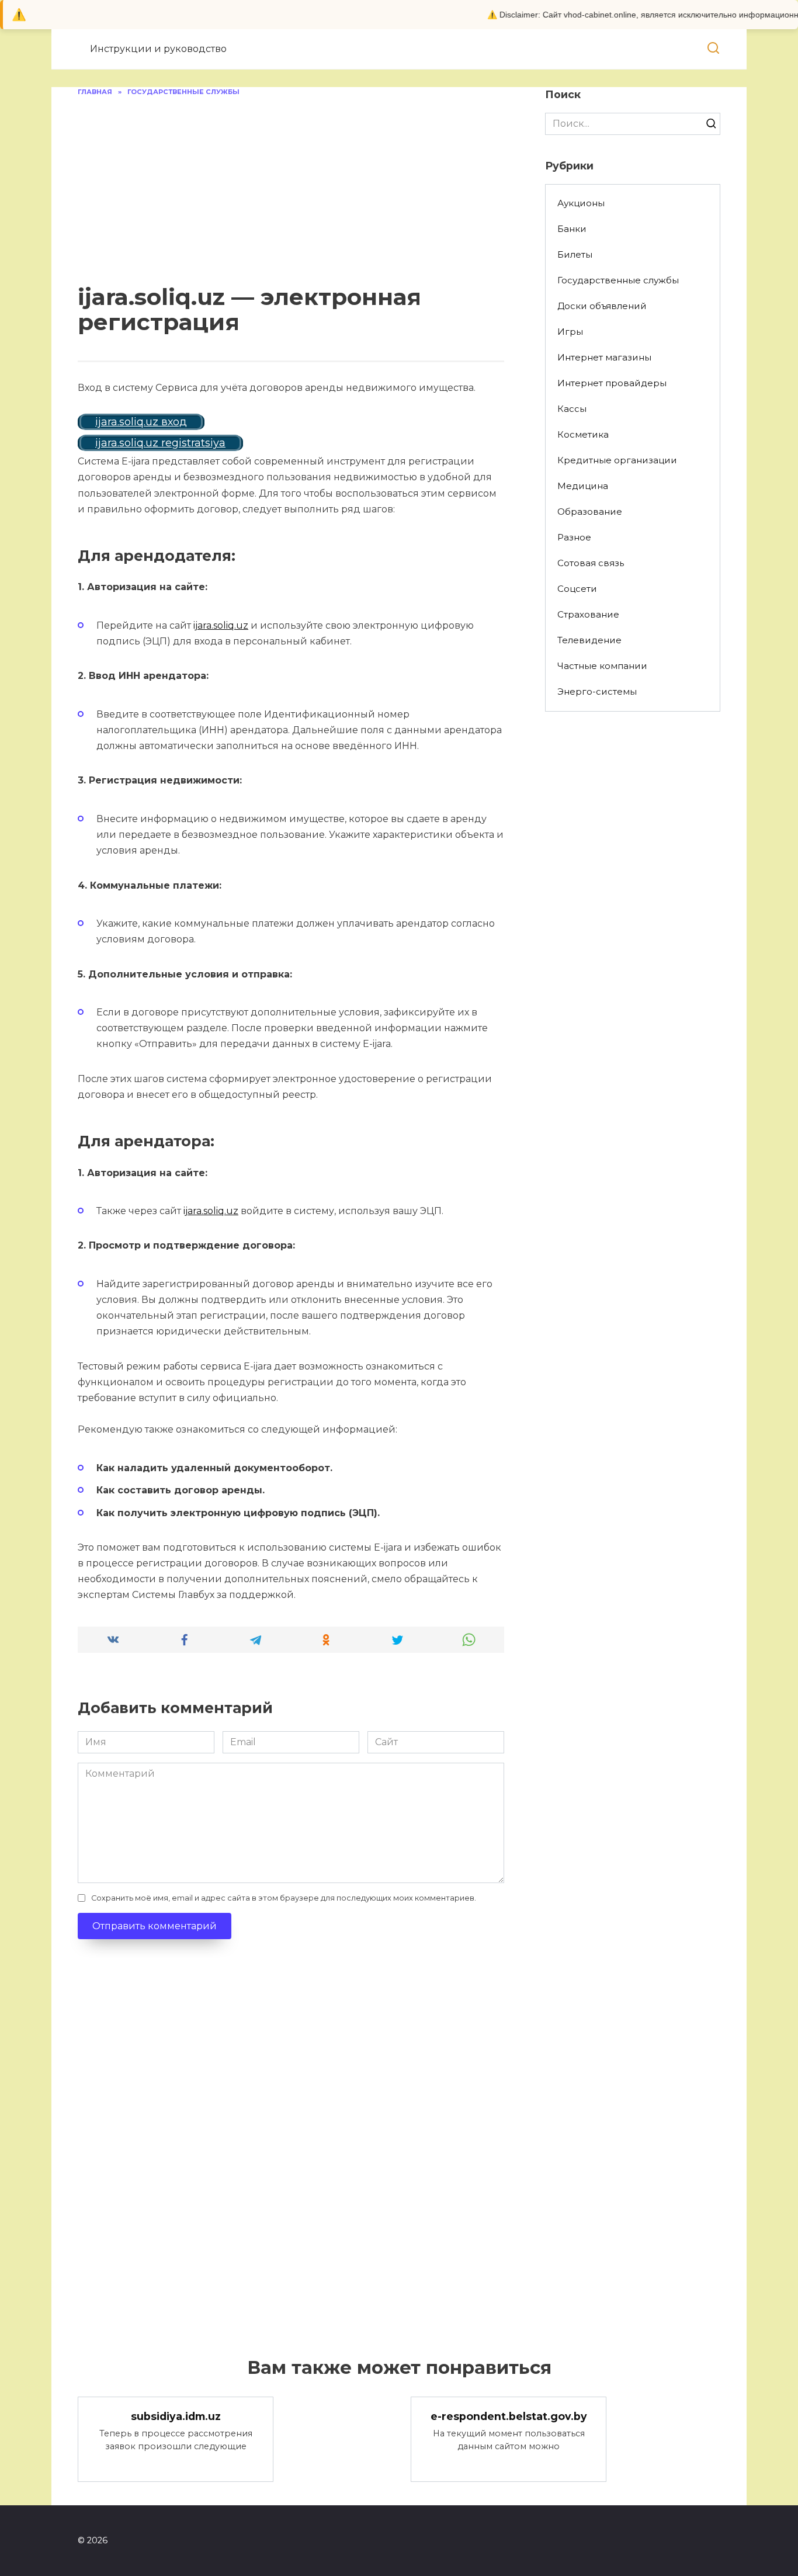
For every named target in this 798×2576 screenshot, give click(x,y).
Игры (570, 332)
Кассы (572, 409)
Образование (590, 512)
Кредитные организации (617, 460)
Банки (572, 229)
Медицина (583, 486)
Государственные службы (618, 280)
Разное (574, 537)
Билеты (575, 254)
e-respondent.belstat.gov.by (509, 2416)
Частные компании (602, 666)
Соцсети (577, 589)
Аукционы (581, 203)
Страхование (588, 614)
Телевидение (589, 640)
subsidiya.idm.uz (176, 2416)
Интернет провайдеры (612, 383)
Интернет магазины (604, 357)
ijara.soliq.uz (221, 625)
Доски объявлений (602, 306)
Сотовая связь (591, 563)
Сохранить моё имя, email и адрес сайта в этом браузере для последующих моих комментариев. (284, 1898)
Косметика (583, 434)
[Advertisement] (291, 185)
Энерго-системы (597, 691)
